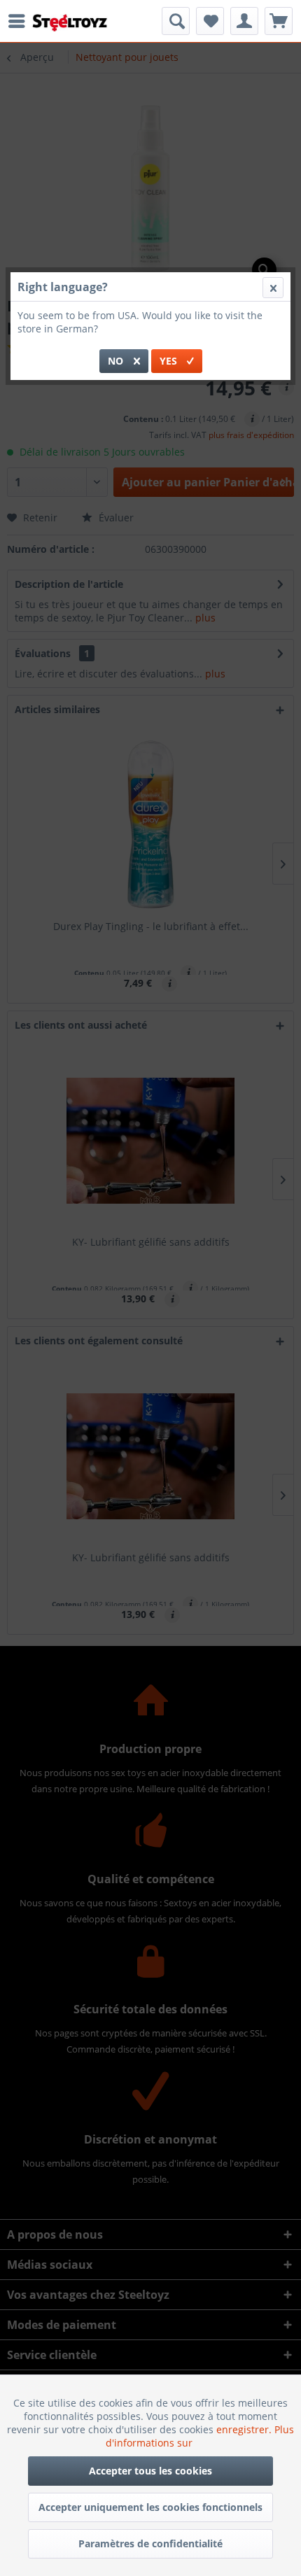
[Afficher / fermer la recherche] (176, 21)
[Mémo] (210, 21)
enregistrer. (245, 2429)
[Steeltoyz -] (70, 23)
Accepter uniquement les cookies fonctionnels (150, 2507)
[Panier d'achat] (279, 21)
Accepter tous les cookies (150, 2471)
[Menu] (20, 21)
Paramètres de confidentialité (150, 2543)
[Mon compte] (244, 21)
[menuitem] (20, 21)
